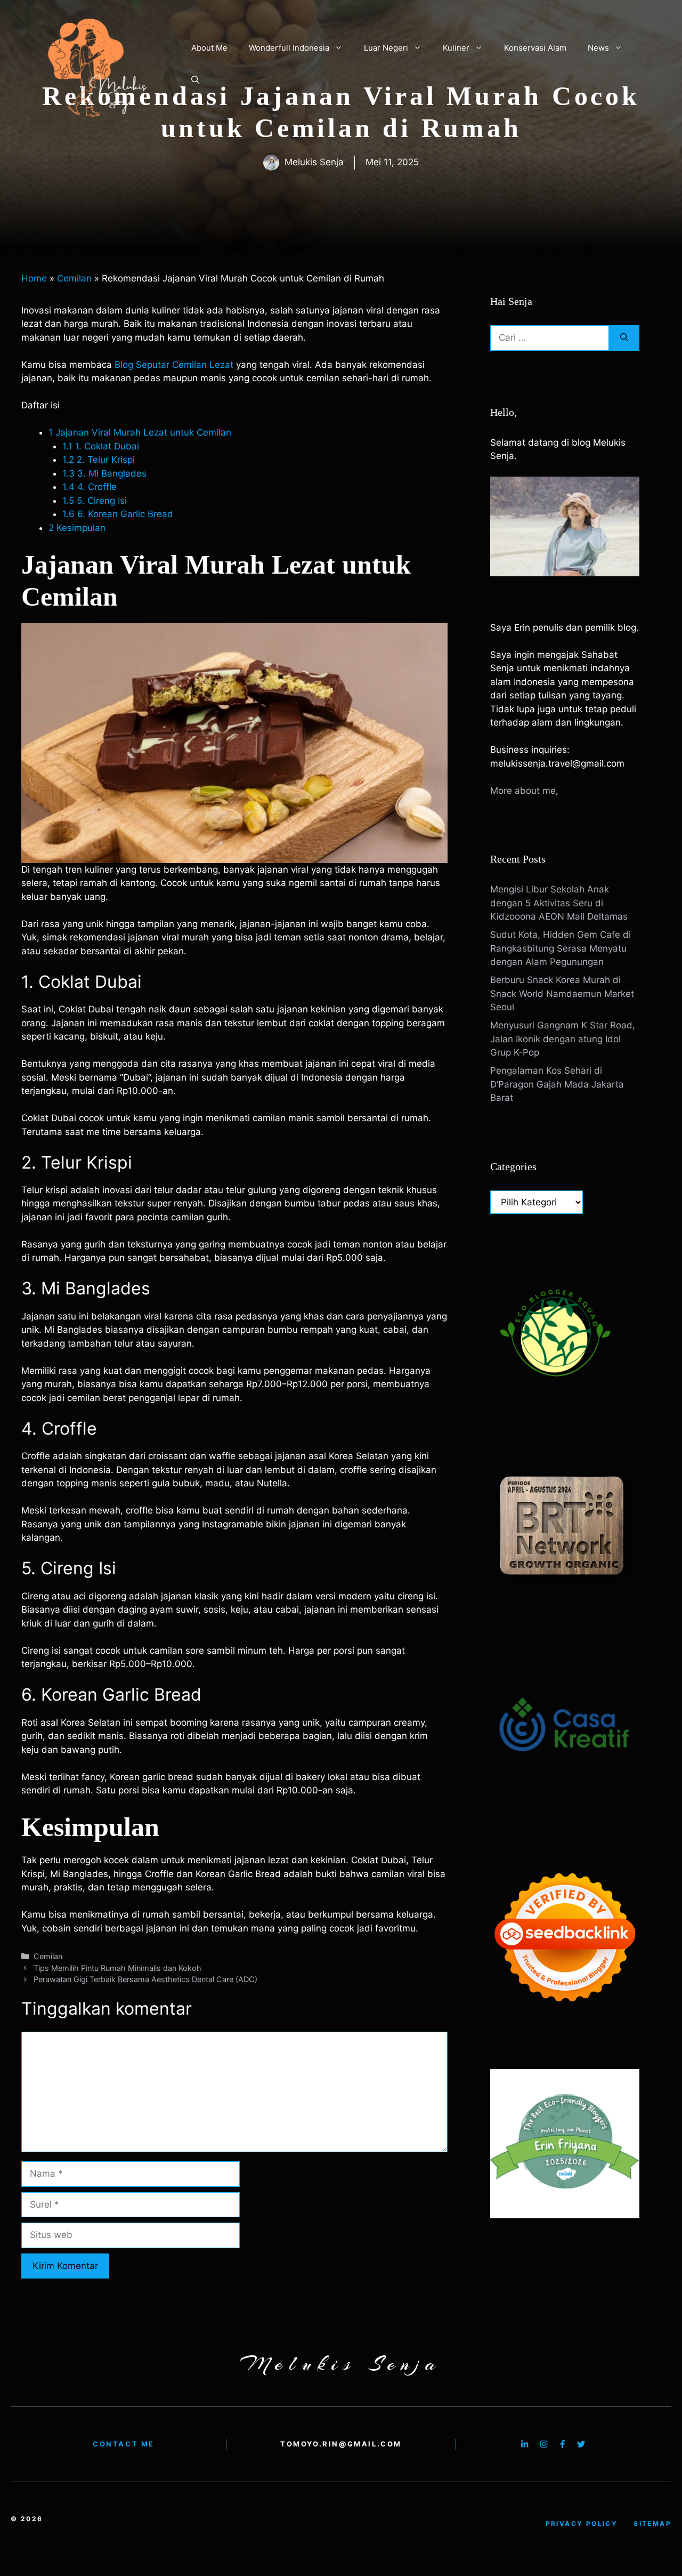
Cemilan (74, 278)
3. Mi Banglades (104, 473)
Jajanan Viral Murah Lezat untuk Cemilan (140, 432)
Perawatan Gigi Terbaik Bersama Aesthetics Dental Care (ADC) (145, 1979)
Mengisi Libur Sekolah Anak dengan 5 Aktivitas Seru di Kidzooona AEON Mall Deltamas (559, 903)
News (598, 48)
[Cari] (624, 338)
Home (34, 278)
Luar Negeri (386, 48)
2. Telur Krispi (99, 460)
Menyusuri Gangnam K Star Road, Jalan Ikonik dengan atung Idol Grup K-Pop (563, 1039)
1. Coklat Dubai (101, 446)
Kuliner (456, 48)
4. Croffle (90, 487)
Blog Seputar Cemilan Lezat (174, 365)
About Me (209, 48)
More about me (523, 791)
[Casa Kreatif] (565, 1802)
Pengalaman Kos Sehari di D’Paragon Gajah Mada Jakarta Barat (557, 1084)
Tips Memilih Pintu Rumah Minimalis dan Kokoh (117, 1968)
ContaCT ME (124, 2444)
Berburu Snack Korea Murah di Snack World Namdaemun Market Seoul (562, 993)
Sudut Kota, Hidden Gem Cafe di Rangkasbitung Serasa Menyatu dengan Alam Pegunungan (561, 948)
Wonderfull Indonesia (289, 48)
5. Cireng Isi (95, 501)
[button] (195, 80)
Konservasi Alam (535, 48)
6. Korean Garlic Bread (118, 514)
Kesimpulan (77, 528)
